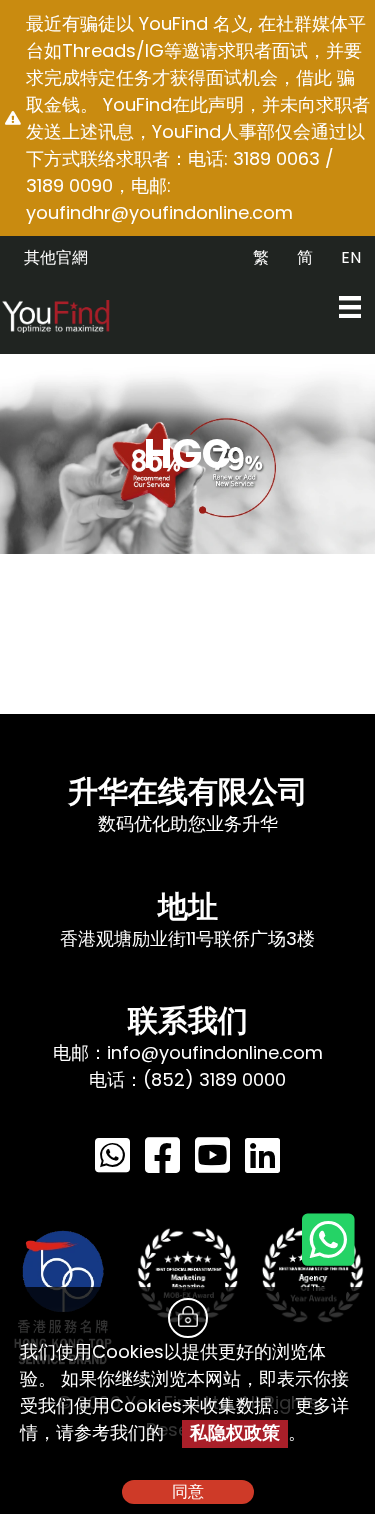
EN (351, 257)
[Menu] (350, 307)
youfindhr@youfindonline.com (159, 212)
